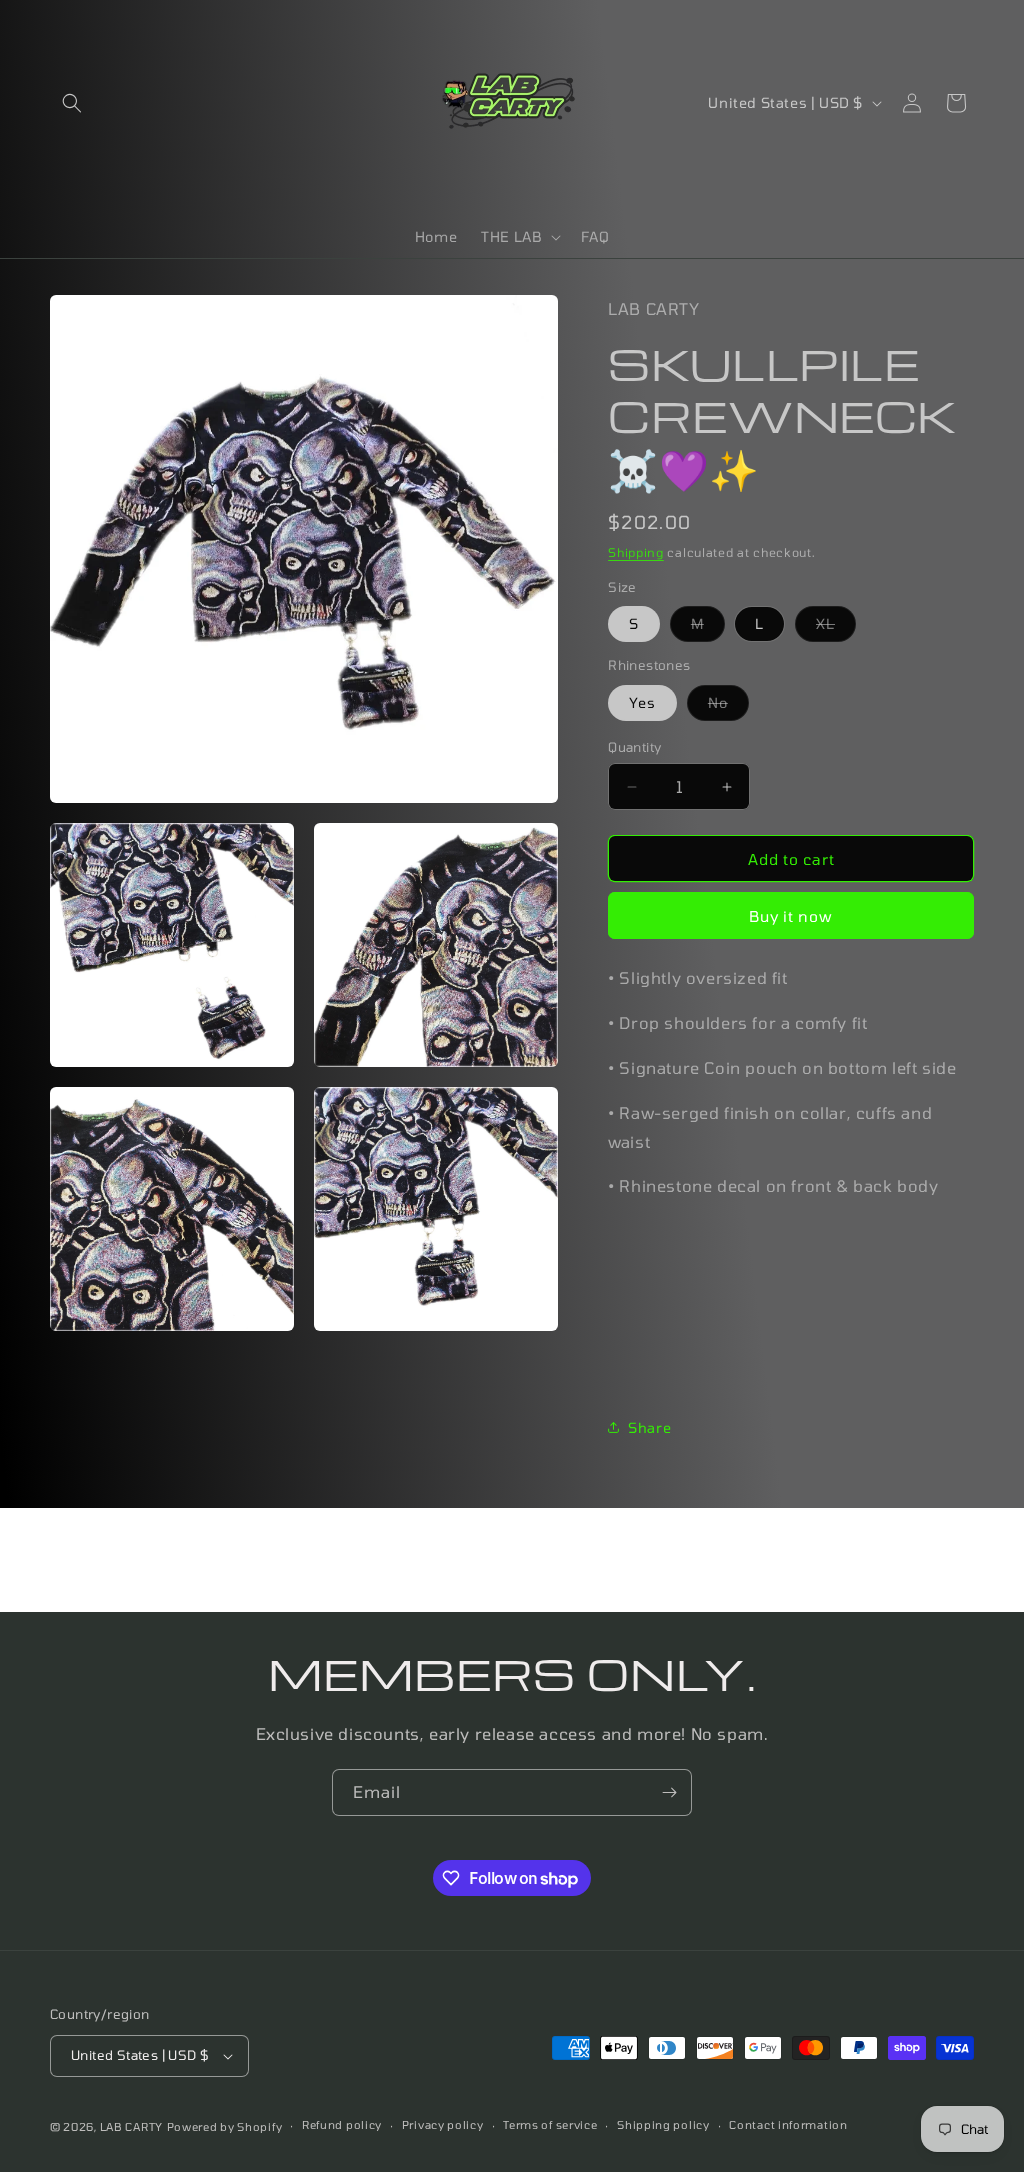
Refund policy (342, 2124)
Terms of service (550, 2124)
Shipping (636, 552)
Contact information (788, 2124)
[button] (72, 103)
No (728, 707)
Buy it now (791, 916)
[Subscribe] (669, 1792)
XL (836, 628)
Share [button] (649, 1427)
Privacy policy (443, 2124)
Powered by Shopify (225, 2126)
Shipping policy (663, 2124)
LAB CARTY (131, 2126)
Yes (642, 702)
